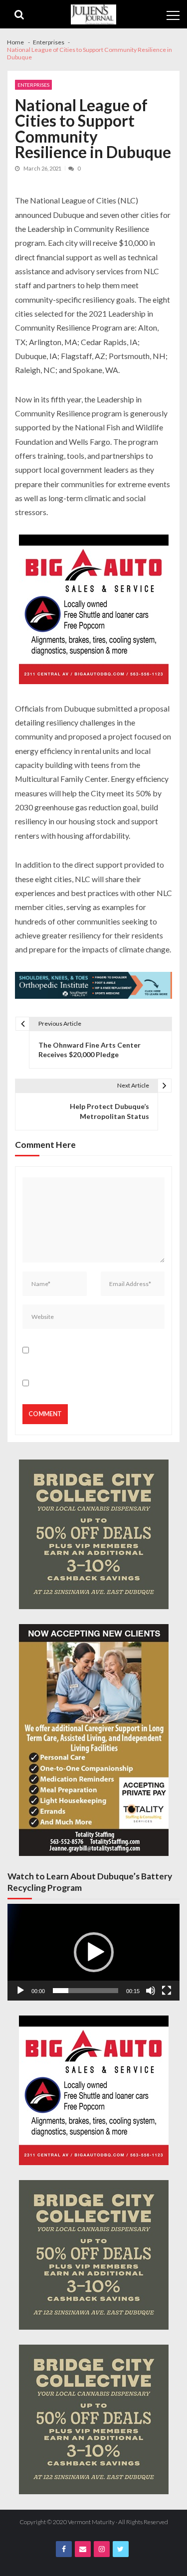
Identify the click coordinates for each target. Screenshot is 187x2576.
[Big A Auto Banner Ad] (94, 611)
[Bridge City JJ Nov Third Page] (94, 1534)
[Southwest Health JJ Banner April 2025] (93, 987)
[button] (94, 1952)
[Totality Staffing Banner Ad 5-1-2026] (94, 1740)
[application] (93, 1952)
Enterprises (33, 85)
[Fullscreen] (167, 1991)
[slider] (86, 1991)
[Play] (20, 1991)
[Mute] (151, 1991)
